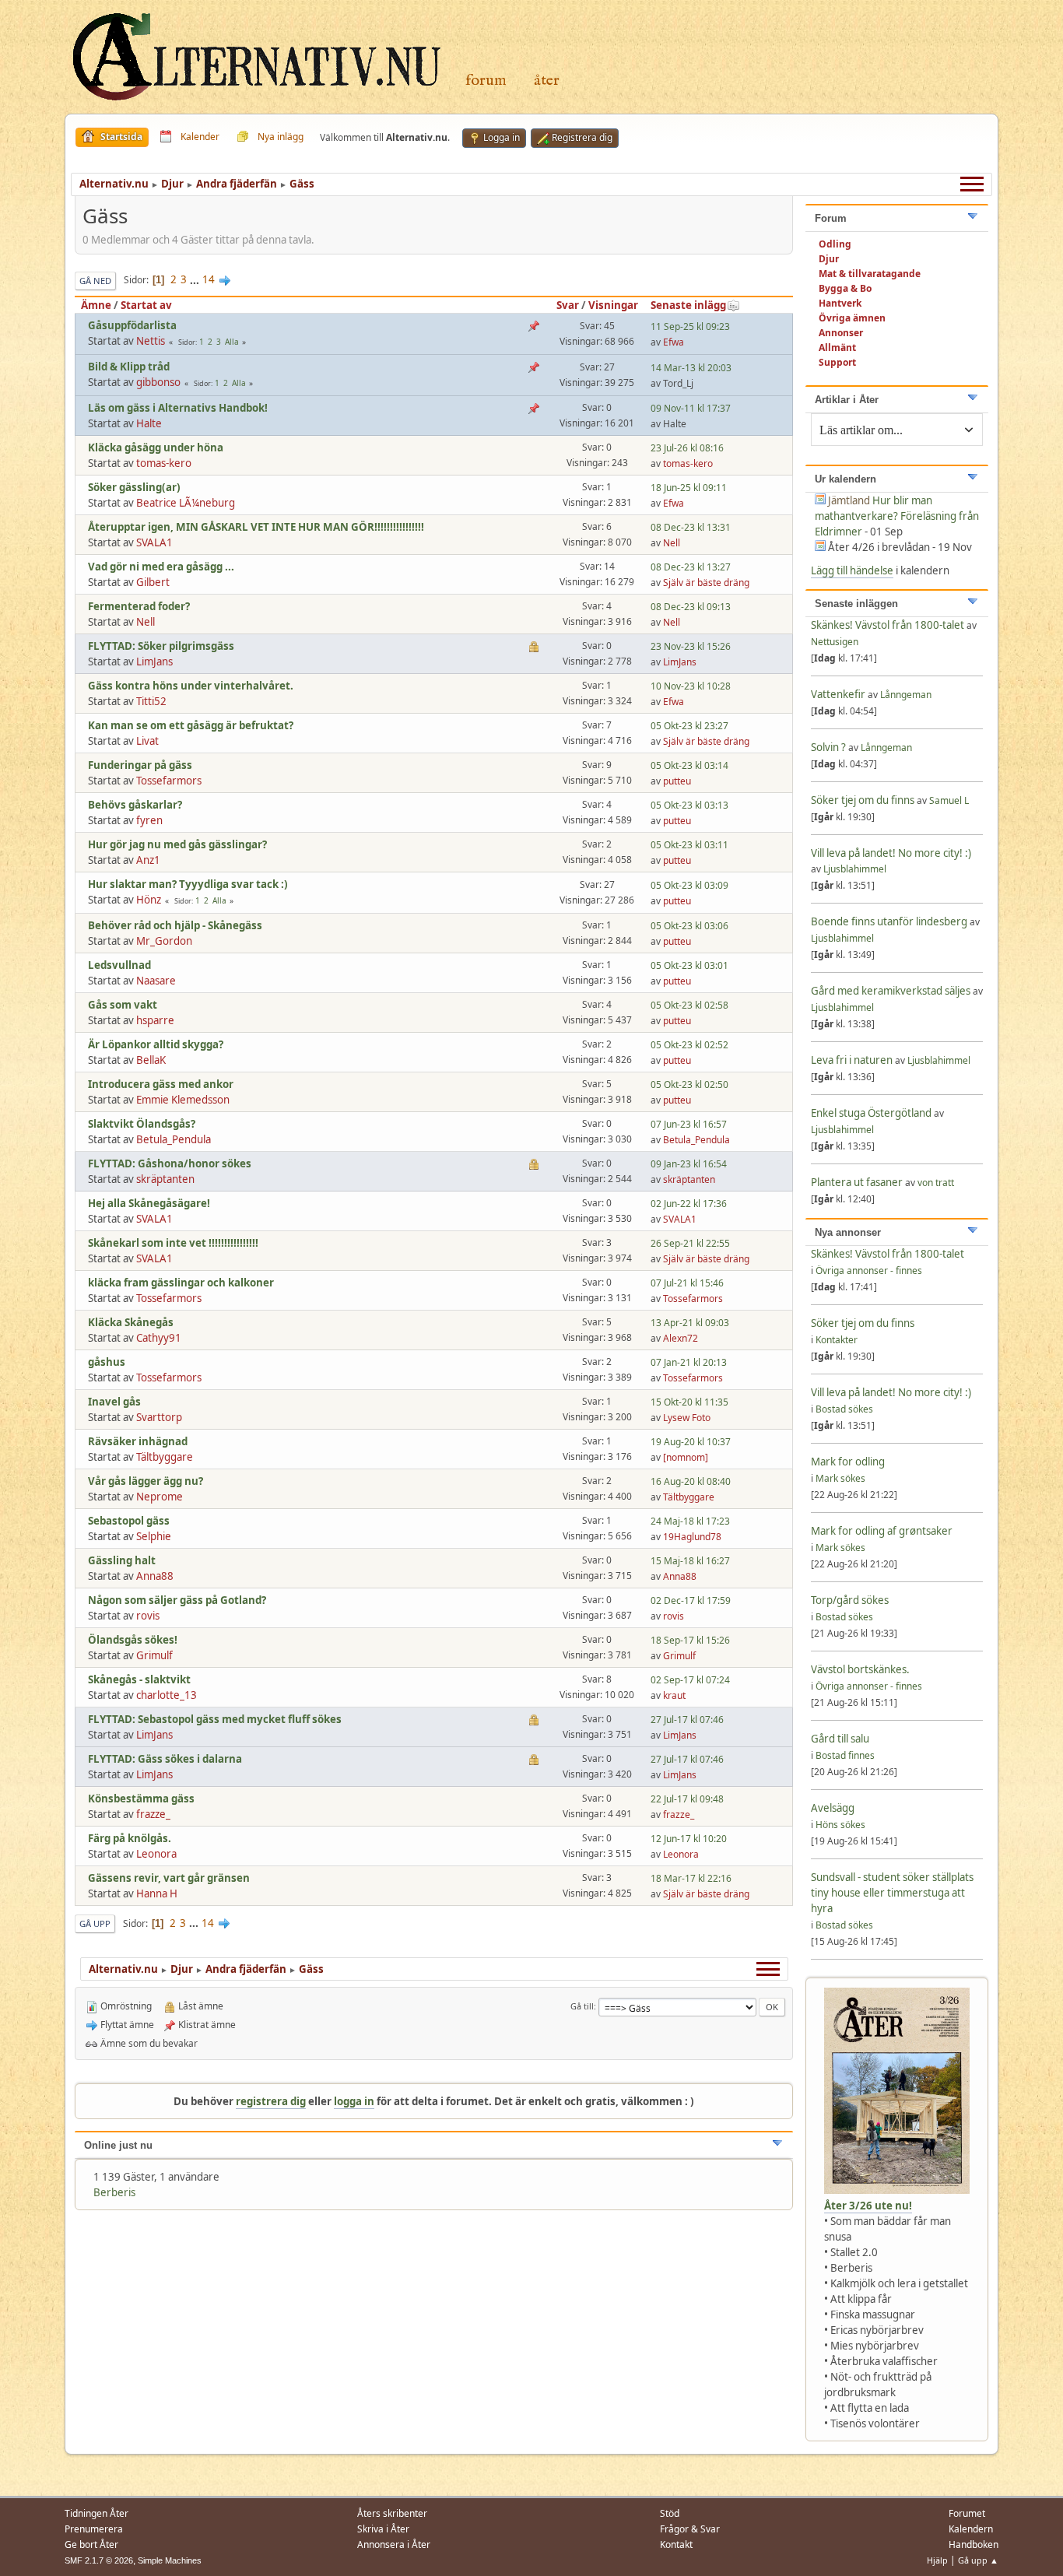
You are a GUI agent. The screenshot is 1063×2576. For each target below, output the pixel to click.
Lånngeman (906, 695)
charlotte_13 (167, 1695)
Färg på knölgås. (130, 1838)
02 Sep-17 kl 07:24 (690, 1680)
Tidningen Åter (96, 2513)
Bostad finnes (845, 1755)
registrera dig (271, 2101)
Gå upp (95, 1923)
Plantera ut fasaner (857, 1182)
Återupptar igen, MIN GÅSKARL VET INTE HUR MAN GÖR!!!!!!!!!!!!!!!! (256, 527)
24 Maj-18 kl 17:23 (690, 1521)
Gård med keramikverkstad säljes (891, 991)
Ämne (96, 305)
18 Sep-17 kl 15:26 (690, 1640)
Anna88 (155, 1576)
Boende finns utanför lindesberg (889, 921)
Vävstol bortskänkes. (860, 1669)
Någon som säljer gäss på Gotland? (177, 1600)
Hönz (149, 900)
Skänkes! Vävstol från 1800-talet (888, 625)
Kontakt (676, 2544)
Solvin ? (830, 747)
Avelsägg (833, 1808)
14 (209, 279)
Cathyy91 (159, 1338)
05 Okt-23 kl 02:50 (689, 1084)
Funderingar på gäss (140, 765)
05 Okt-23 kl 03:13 (689, 805)
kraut (674, 1695)
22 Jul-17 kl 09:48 (687, 1799)
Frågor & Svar (690, 2529)
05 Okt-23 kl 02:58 (689, 1005)
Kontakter (837, 1340)
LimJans (154, 662)
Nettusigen (835, 642)
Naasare (156, 981)
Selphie (154, 1536)
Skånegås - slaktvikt (139, 1679)
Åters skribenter (392, 2513)
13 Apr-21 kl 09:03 (690, 1323)
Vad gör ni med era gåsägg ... (161, 567)
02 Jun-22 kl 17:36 (689, 1204)
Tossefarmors (169, 781)
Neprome (160, 1497)
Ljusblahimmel (855, 869)
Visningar (613, 305)
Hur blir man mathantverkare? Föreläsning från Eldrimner (897, 516)
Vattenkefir (838, 694)
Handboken (974, 2544)
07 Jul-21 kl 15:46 (687, 1283)
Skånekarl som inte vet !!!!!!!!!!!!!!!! (173, 1243)
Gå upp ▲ (978, 2560)
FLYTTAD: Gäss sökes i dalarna (165, 1759)
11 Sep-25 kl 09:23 (690, 326)
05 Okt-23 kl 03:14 (689, 765)
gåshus (107, 1362)
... (196, 279)
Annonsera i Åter (394, 2544)
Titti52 (151, 701)
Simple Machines (170, 2560)
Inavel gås (114, 1402)
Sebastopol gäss (129, 1521)
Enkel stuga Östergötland (872, 1113)
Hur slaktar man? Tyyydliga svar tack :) (188, 884)
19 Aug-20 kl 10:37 (691, 1442)
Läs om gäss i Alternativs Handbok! (178, 408)
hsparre (155, 1020)
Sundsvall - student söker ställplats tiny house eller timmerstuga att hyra (892, 1893)
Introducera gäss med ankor (161, 1084)
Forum (486, 81)
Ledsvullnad (119, 965)
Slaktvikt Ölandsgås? (142, 1124)
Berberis (114, 2192)
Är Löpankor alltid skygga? (156, 1044)
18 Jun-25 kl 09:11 (689, 488)
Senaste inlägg (688, 305)
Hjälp (937, 2560)
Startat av (146, 305)
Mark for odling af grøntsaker (882, 1531)
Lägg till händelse (852, 570)
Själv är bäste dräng (706, 583)
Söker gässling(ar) (134, 487)
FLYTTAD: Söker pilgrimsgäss (161, 646)
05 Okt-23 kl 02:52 (689, 1045)
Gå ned (95, 281)
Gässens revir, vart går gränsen (169, 1878)
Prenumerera (94, 2529)
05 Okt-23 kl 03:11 (689, 845)
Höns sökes (840, 1825)
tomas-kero (164, 463)
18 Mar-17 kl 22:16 (691, 1878)
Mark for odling (848, 1462)
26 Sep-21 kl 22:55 (690, 1243)
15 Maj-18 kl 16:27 (690, 1561)
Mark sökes (840, 1478)
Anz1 (148, 860)
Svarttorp (159, 1417)
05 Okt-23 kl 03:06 (689, 926)
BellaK (151, 1060)
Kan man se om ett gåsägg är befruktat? (191, 725)
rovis (148, 1616)
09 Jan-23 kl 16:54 (689, 1164)
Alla (232, 342)
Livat (147, 741)
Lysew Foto (687, 1418)
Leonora (156, 1854)
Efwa (674, 342)
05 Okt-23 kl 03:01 (689, 965)
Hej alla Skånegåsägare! (149, 1203)
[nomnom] (686, 1457)
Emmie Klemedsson (183, 1100)
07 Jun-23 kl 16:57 (689, 1124)
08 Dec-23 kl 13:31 (691, 527)
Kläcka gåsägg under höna (156, 447)
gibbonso (158, 382)
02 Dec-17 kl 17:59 (691, 1600)
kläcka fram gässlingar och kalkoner (181, 1283)
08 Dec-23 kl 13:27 (691, 567)
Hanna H (157, 1893)
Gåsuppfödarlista (132, 325)
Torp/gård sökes (850, 1600)
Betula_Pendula (174, 1139)
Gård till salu (840, 1739)
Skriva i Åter (383, 2529)
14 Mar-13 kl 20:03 (691, 368)
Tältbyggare (165, 1457)
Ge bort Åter (91, 2544)
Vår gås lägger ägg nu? (146, 1481)
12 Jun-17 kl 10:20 (689, 1839)
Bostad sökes (844, 1409)
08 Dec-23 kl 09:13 (691, 607)
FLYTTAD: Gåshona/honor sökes (170, 1163)
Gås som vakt (123, 1005)
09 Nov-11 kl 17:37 (691, 408)
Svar (568, 305)
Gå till (582, 2006)
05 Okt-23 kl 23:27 (689, 726)
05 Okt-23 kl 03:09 (689, 885)
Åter (547, 81)
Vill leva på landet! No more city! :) (891, 853)
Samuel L (949, 800)
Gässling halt (122, 1560)
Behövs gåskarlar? (135, 805)
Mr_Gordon (164, 941)
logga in (354, 2101)
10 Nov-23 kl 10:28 (691, 686)
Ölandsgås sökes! (133, 1640)
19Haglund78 (692, 1537)
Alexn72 (681, 1338)
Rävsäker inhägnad (138, 1441)
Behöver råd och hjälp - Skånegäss (175, 925)
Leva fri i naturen (852, 1060)
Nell (672, 543)
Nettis (151, 341)
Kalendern (971, 2529)
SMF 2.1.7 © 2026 (99, 2560)
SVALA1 (154, 542)
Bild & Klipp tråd (129, 367)
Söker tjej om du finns (864, 800)
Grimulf (154, 1655)
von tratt (936, 1183)
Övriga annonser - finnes (869, 1270)
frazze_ (153, 1814)
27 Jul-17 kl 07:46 (687, 1720)
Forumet (967, 2513)
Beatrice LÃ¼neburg (186, 503)
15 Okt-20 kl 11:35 (689, 1402)
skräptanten (165, 1179)
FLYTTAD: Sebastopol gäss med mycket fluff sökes (215, 1719)
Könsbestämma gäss (141, 1799)
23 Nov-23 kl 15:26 (691, 646)
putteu (677, 781)
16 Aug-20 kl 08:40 (691, 1481)
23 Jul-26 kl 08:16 (687, 448)
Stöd (670, 2513)
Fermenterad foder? (139, 606)
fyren (149, 820)
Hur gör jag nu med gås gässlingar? (177, 844)
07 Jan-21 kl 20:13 (689, 1362)
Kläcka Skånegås (131, 1322)
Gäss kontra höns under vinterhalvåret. (191, 686)
